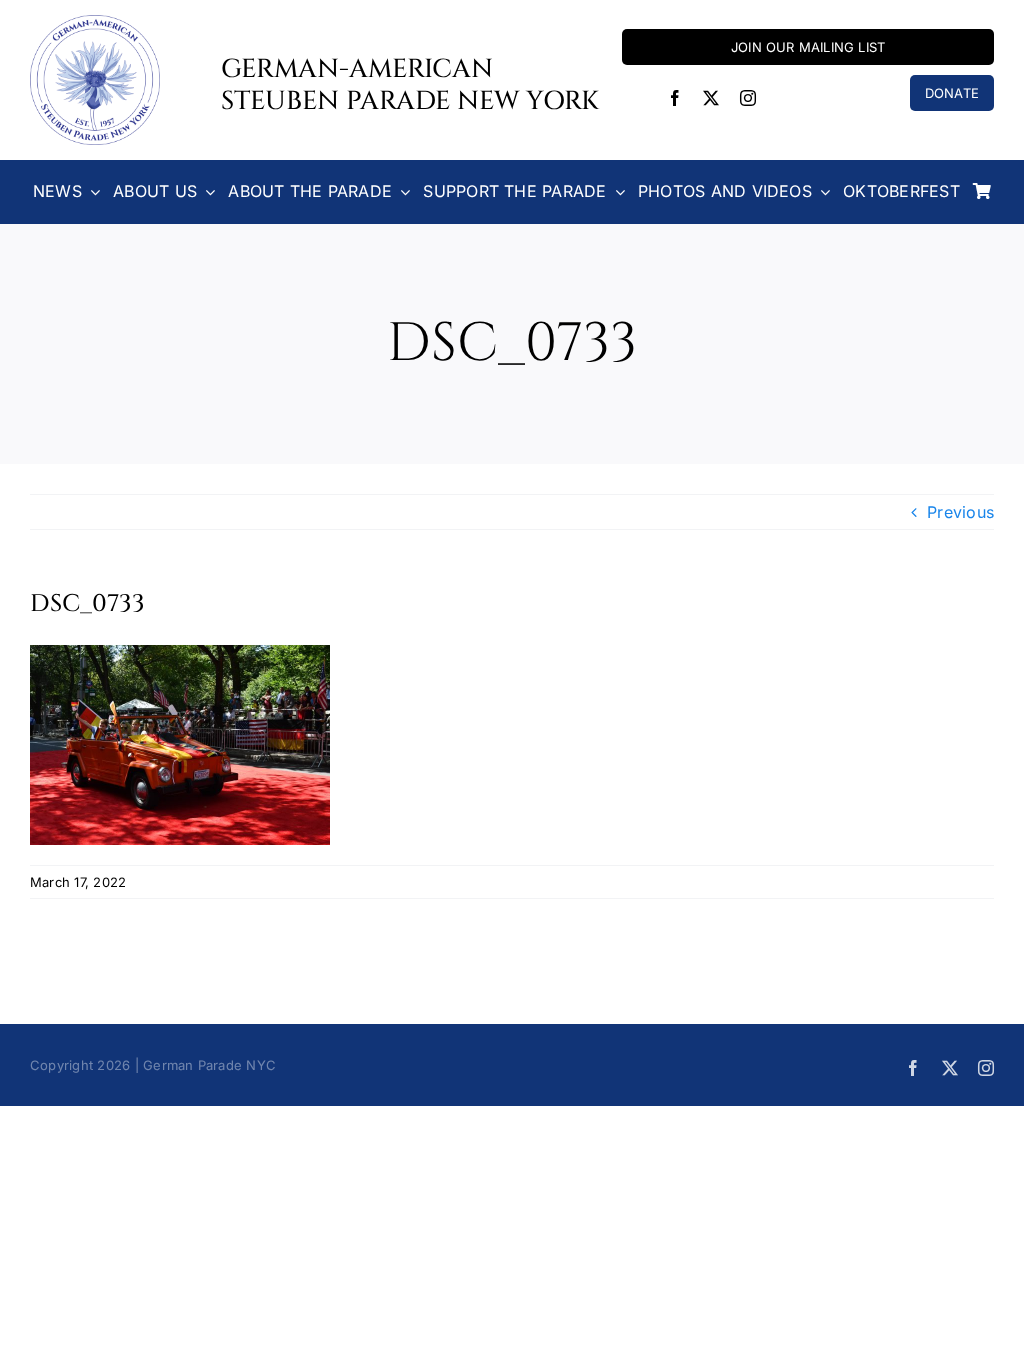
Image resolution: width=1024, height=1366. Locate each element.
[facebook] (675, 98)
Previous (960, 512)
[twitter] (711, 98)
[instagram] (748, 98)
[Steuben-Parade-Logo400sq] (95, 23)
